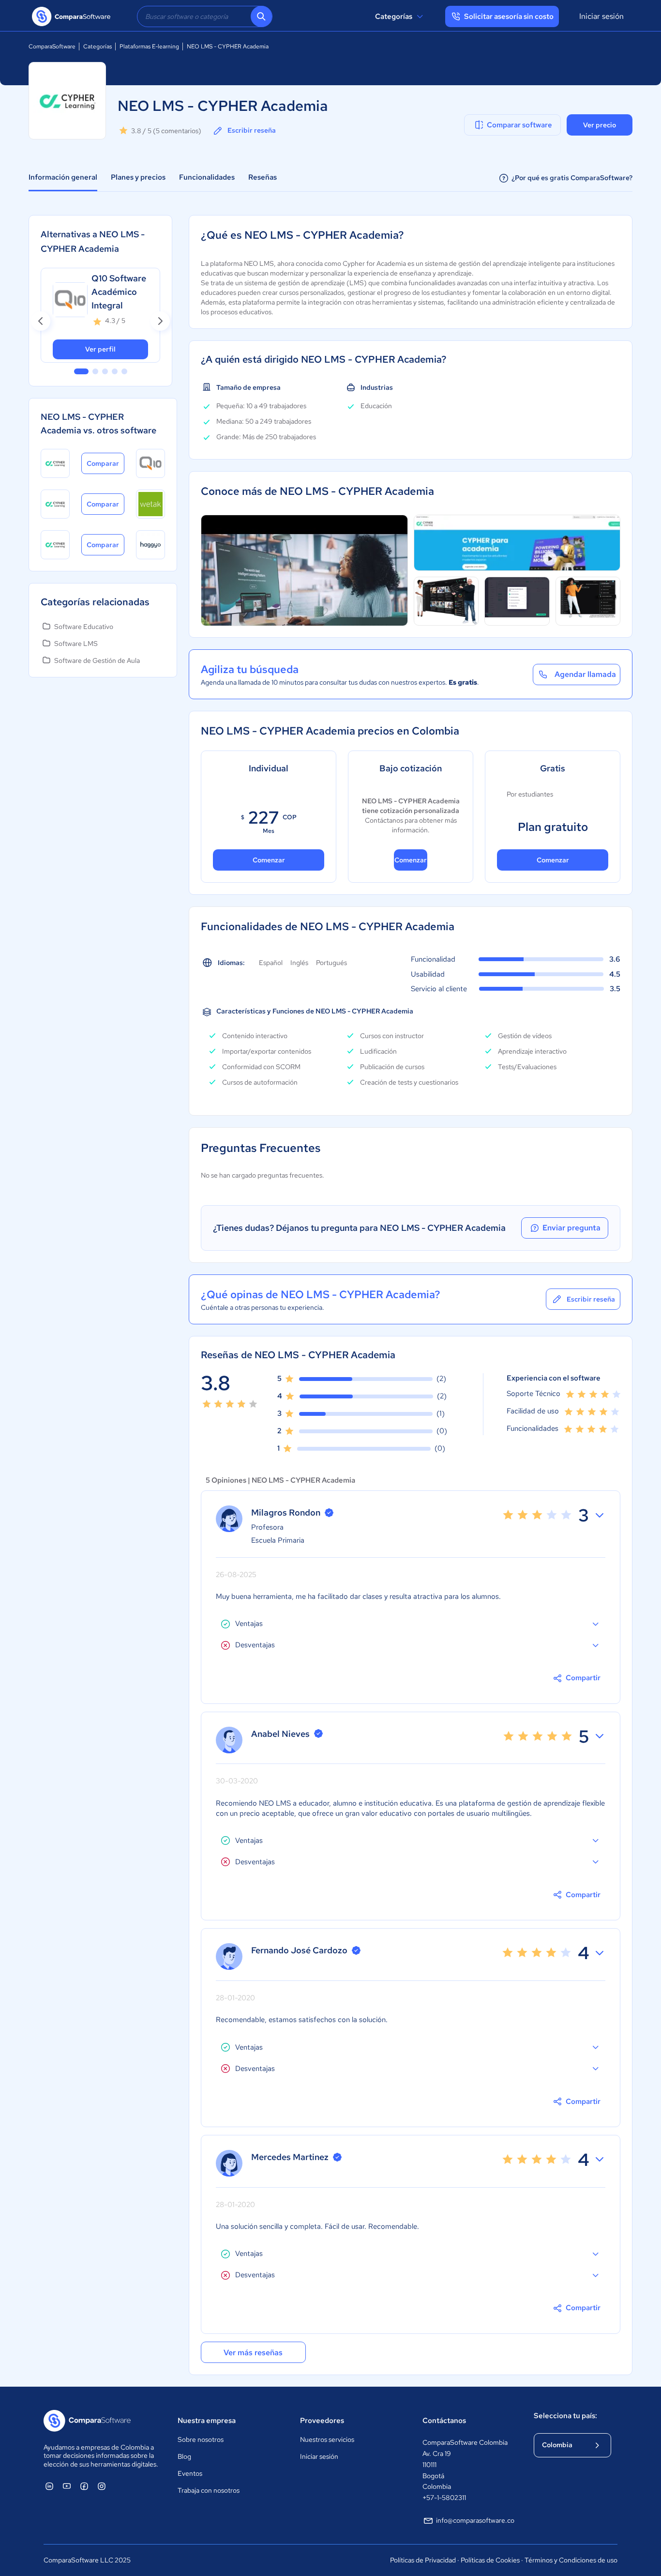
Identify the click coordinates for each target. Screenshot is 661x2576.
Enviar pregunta (571, 1228)
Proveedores (322, 2421)
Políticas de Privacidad (423, 2560)
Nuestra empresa (207, 2421)
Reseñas (263, 177)
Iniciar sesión (601, 16)
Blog (184, 2456)
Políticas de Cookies (490, 2560)
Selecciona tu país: (565, 2416)
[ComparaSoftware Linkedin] (49, 2486)
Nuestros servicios (327, 2439)
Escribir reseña (252, 130)
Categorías (394, 16)
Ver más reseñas (253, 2353)
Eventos (190, 2473)
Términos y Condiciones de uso (571, 2560)
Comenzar (269, 860)
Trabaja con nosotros (209, 2490)
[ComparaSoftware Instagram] (102, 2486)
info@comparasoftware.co (475, 2520)
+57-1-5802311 (444, 2498)
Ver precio (600, 125)
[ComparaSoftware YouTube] (67, 2486)
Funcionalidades (207, 177)
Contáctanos (444, 2421)
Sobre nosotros (201, 2439)
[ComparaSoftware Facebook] (84, 2486)
